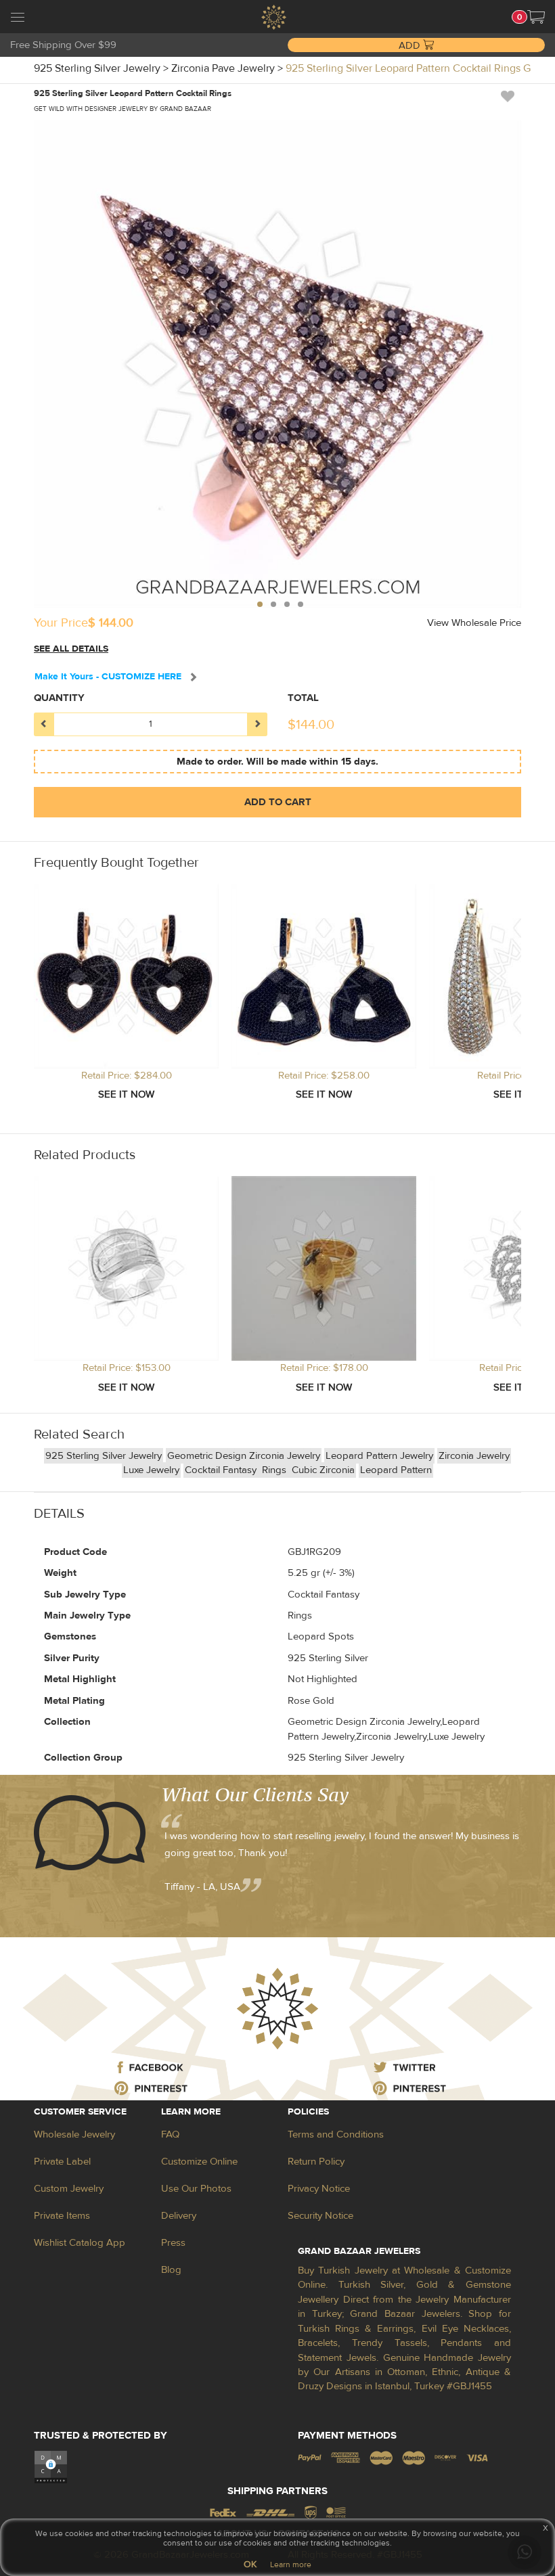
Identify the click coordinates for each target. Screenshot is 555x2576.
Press (173, 2243)
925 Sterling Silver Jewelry (104, 1456)
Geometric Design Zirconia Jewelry (244, 1456)
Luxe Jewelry (151, 1470)
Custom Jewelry (69, 2189)
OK (250, 2564)
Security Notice (320, 2216)
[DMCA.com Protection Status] (51, 2466)
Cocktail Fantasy (222, 1470)
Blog (171, 2270)
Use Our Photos (196, 2189)
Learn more (291, 2564)
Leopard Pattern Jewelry (379, 1456)
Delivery (179, 2216)
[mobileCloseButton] (18, 19)
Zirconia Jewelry (474, 1456)
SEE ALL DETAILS (71, 649)
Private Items (62, 2216)
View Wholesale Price (474, 623)
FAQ (170, 2134)
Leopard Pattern (396, 1470)
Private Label (62, 2162)
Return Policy (316, 2162)
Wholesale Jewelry (74, 2134)
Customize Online (199, 2162)
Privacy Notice (319, 2189)
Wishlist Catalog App (80, 2243)
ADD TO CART (278, 802)
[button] (536, 17)
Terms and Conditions (336, 2134)
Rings (275, 1470)
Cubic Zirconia (323, 1470)
